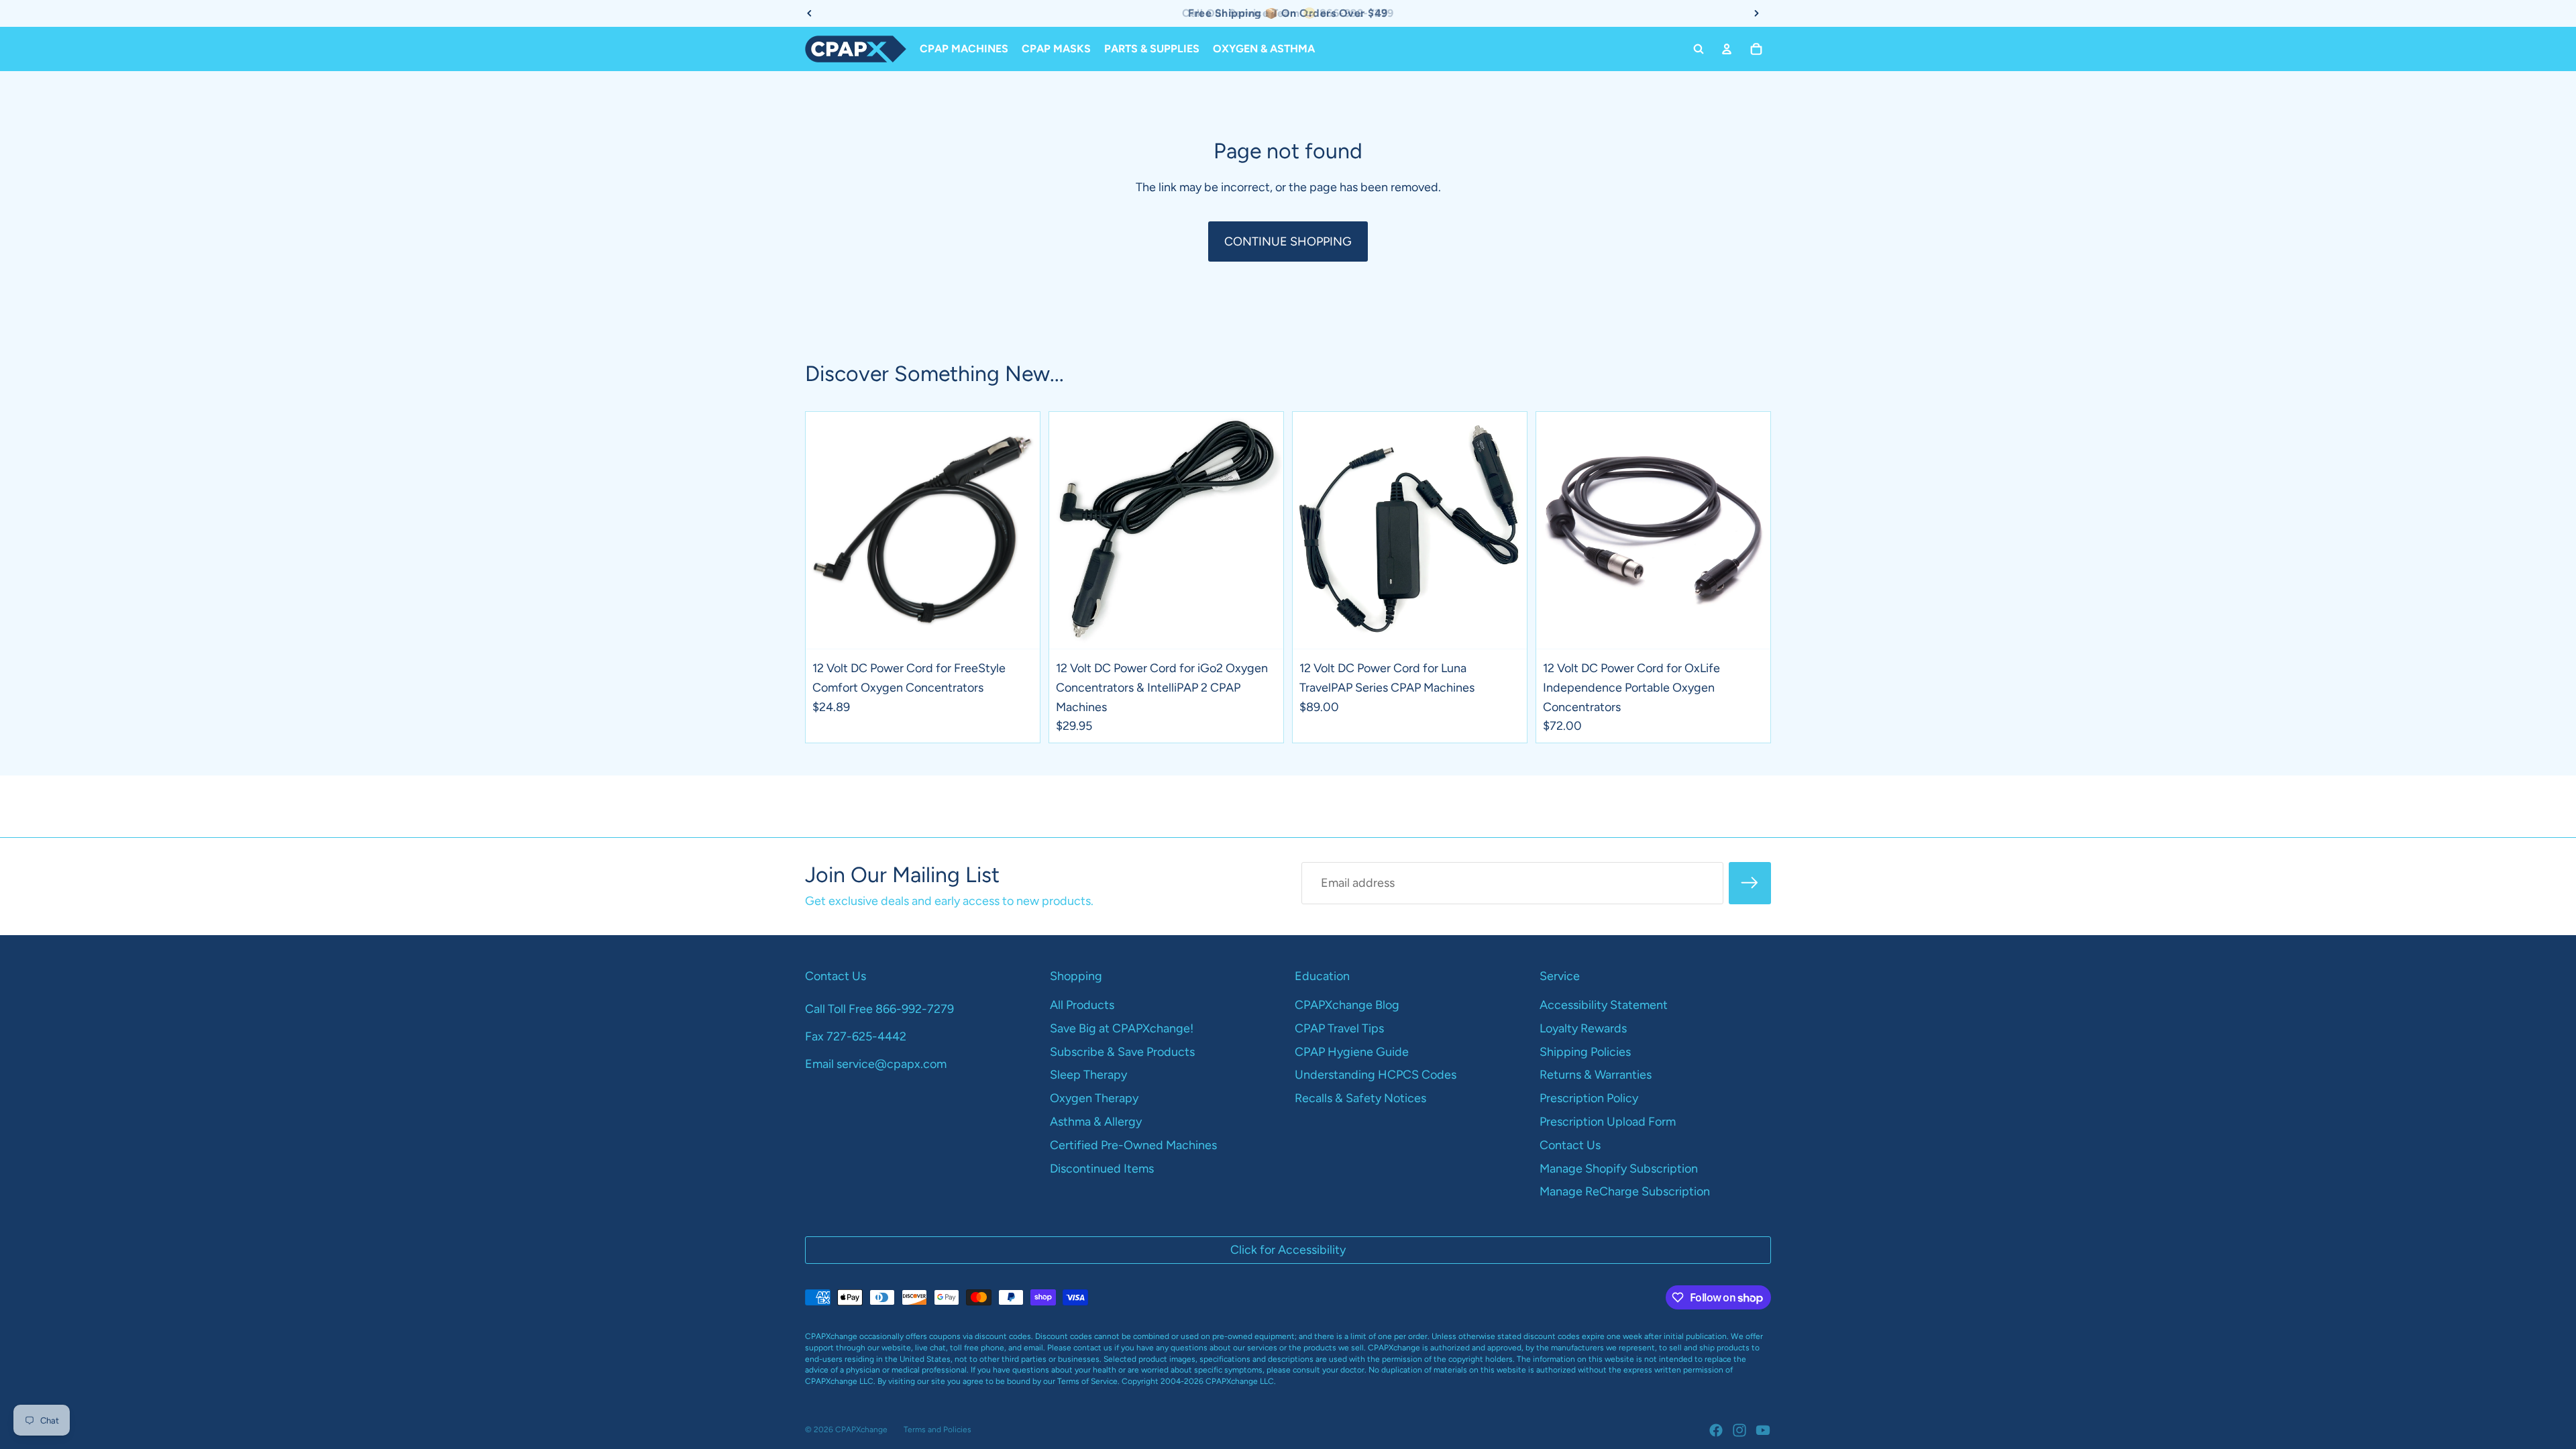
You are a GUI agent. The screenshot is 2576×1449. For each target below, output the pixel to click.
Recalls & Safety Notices (1360, 1098)
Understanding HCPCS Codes (1376, 1075)
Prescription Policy (1589, 1098)
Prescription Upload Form (1608, 1122)
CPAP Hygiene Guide (1352, 1052)
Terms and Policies (937, 1430)
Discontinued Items (1102, 1169)
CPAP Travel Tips (1339, 1028)
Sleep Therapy (1088, 1075)
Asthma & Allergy (1096, 1122)
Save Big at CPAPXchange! (1122, 1028)
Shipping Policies (1585, 1052)
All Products (1082, 1005)
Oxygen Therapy (1094, 1098)
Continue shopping (1288, 241)
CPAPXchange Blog (1347, 1005)
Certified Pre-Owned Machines (1133, 1145)
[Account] (1727, 49)
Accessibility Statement (1604, 1005)
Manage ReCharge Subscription (1625, 1191)
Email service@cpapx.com (876, 1064)
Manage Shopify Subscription (1619, 1169)
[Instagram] (1739, 1430)
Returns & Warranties (1596, 1075)
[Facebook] (1716, 1430)
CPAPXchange (861, 1430)
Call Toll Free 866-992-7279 (879, 1009)
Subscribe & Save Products (1122, 1052)
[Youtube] (1763, 1430)
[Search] (1699, 49)
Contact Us (1570, 1145)
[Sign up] (1750, 883)
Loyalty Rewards (1583, 1028)
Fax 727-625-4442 (856, 1036)
